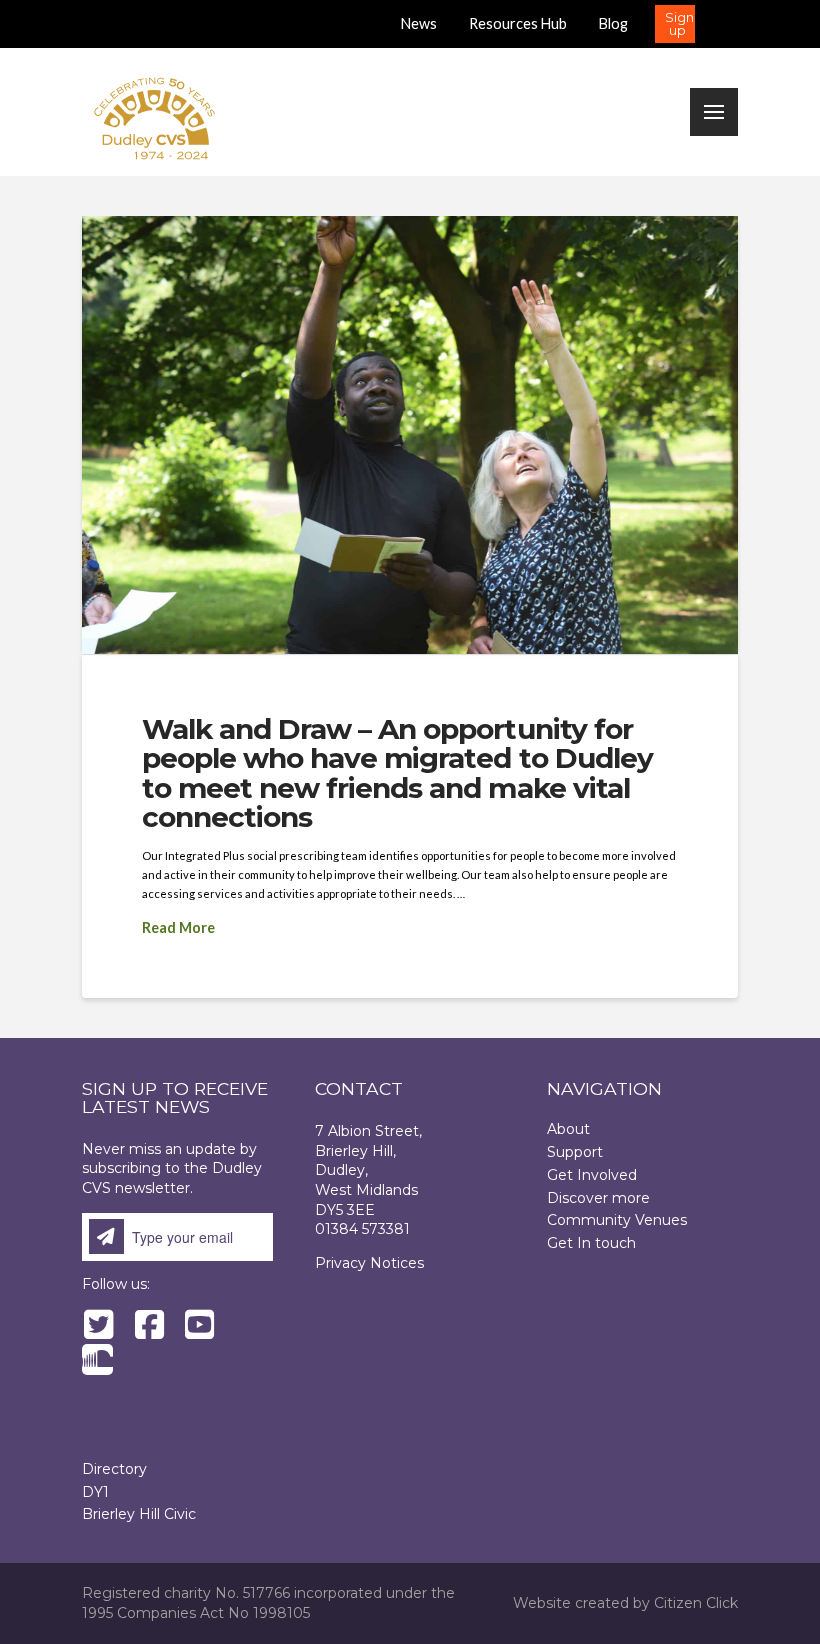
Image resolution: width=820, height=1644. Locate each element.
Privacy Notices (369, 1263)
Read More (178, 927)
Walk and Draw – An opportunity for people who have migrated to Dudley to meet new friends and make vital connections (397, 773)
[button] (674, 24)
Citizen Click (696, 1603)
